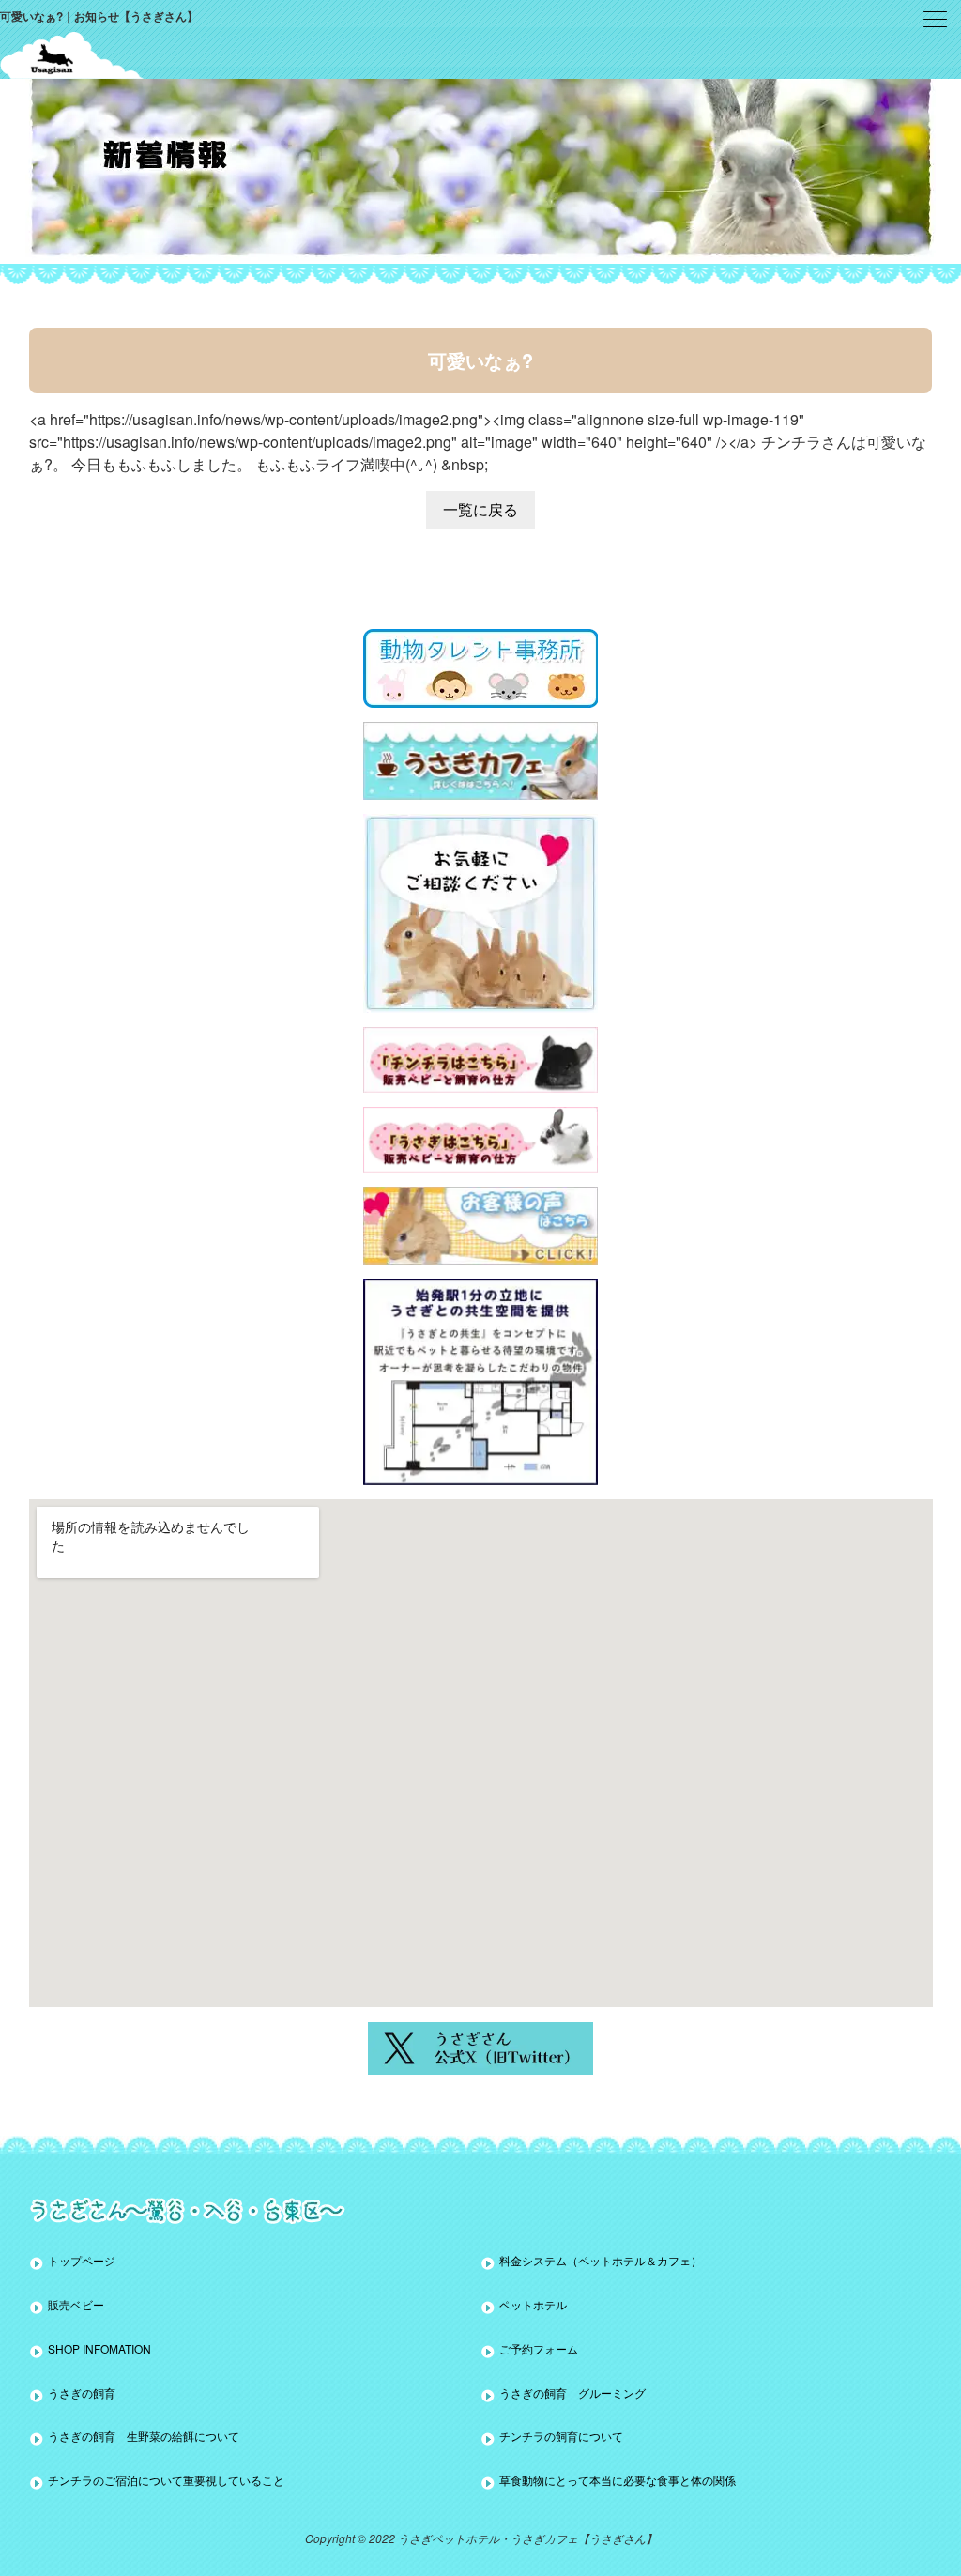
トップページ (82, 2260)
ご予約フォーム (539, 2348)
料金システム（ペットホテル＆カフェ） (601, 2260)
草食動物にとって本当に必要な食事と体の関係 (618, 2480)
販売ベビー (76, 2304)
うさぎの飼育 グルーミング (572, 2392)
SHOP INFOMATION (99, 2348)
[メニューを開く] (935, 19)
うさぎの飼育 (82, 2392)
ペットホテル (533, 2304)
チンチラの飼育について (561, 2436)
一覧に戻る (480, 509)
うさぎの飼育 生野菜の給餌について (144, 2436)
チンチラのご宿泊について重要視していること (166, 2480)
